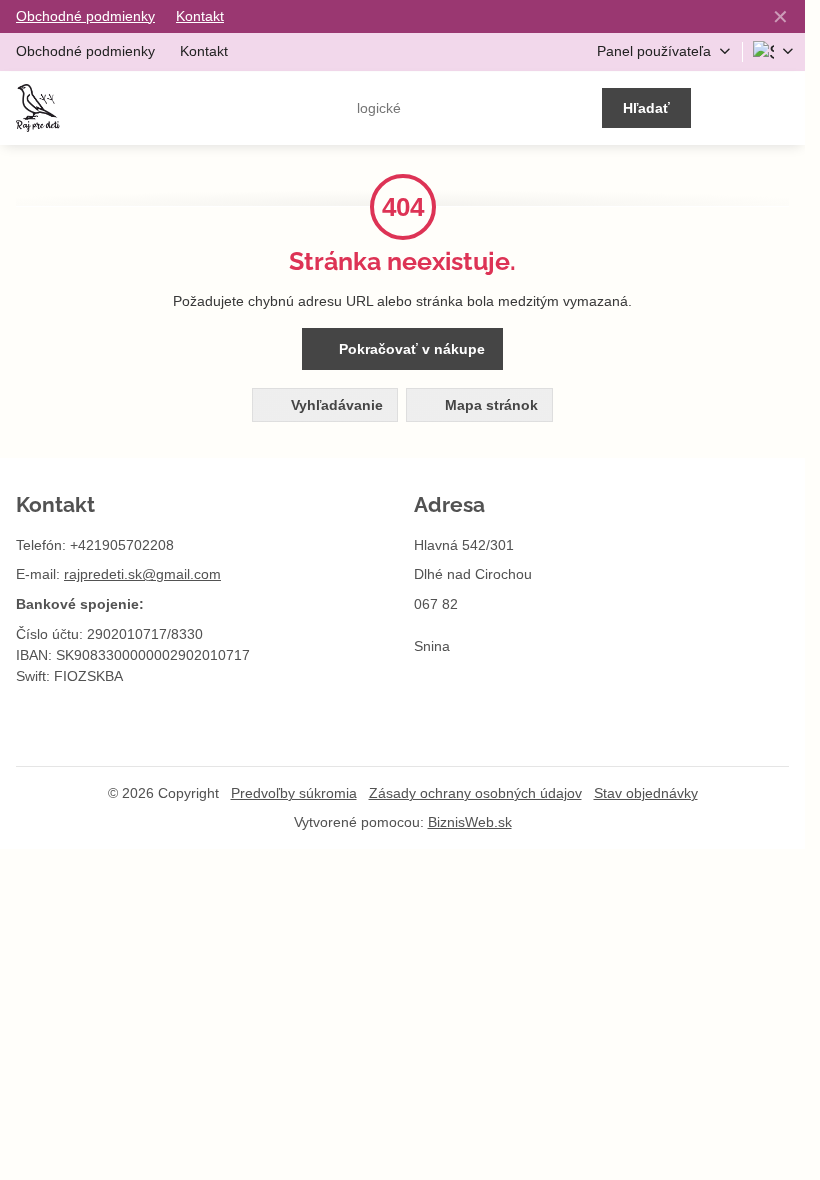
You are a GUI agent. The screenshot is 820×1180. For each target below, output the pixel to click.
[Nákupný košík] (732, 108)
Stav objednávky (646, 793)
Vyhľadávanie (335, 405)
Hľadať (646, 108)
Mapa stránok (489, 405)
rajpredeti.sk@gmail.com (142, 574)
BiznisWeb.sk (470, 822)
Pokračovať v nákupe (410, 349)
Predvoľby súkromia (294, 793)
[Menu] (781, 108)
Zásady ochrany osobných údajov (475, 793)
